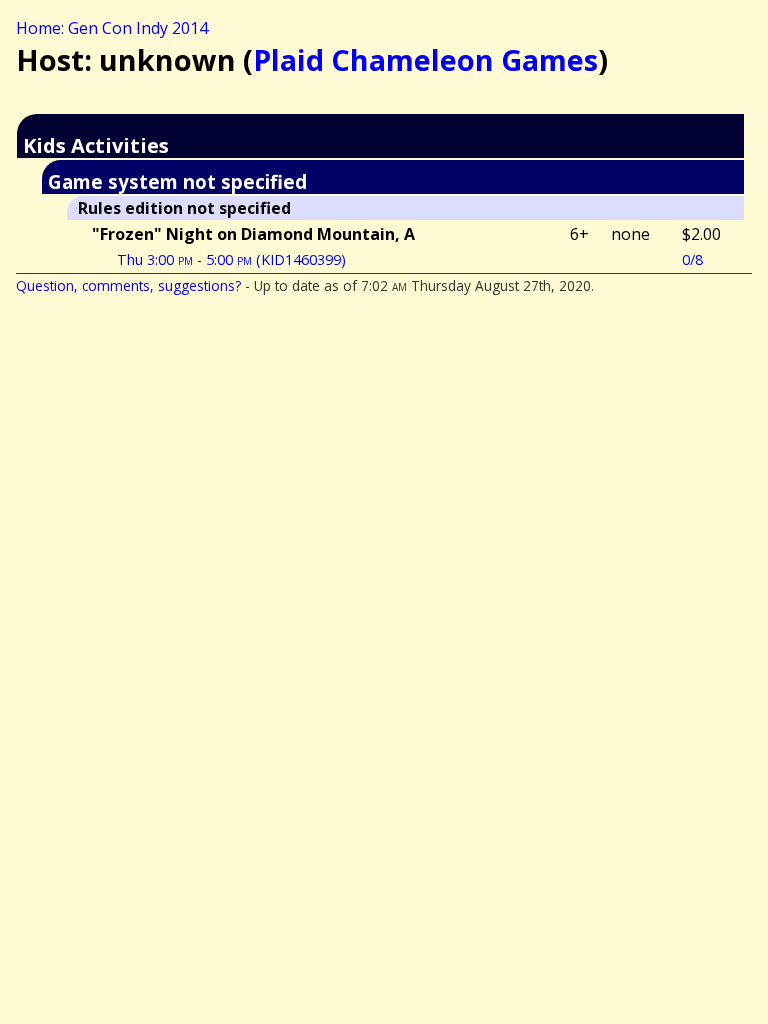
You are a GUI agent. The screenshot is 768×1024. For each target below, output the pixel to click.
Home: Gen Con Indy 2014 (112, 28)
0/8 (692, 259)
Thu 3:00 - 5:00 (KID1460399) (231, 259)
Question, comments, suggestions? (128, 285)
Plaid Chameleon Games (425, 59)
